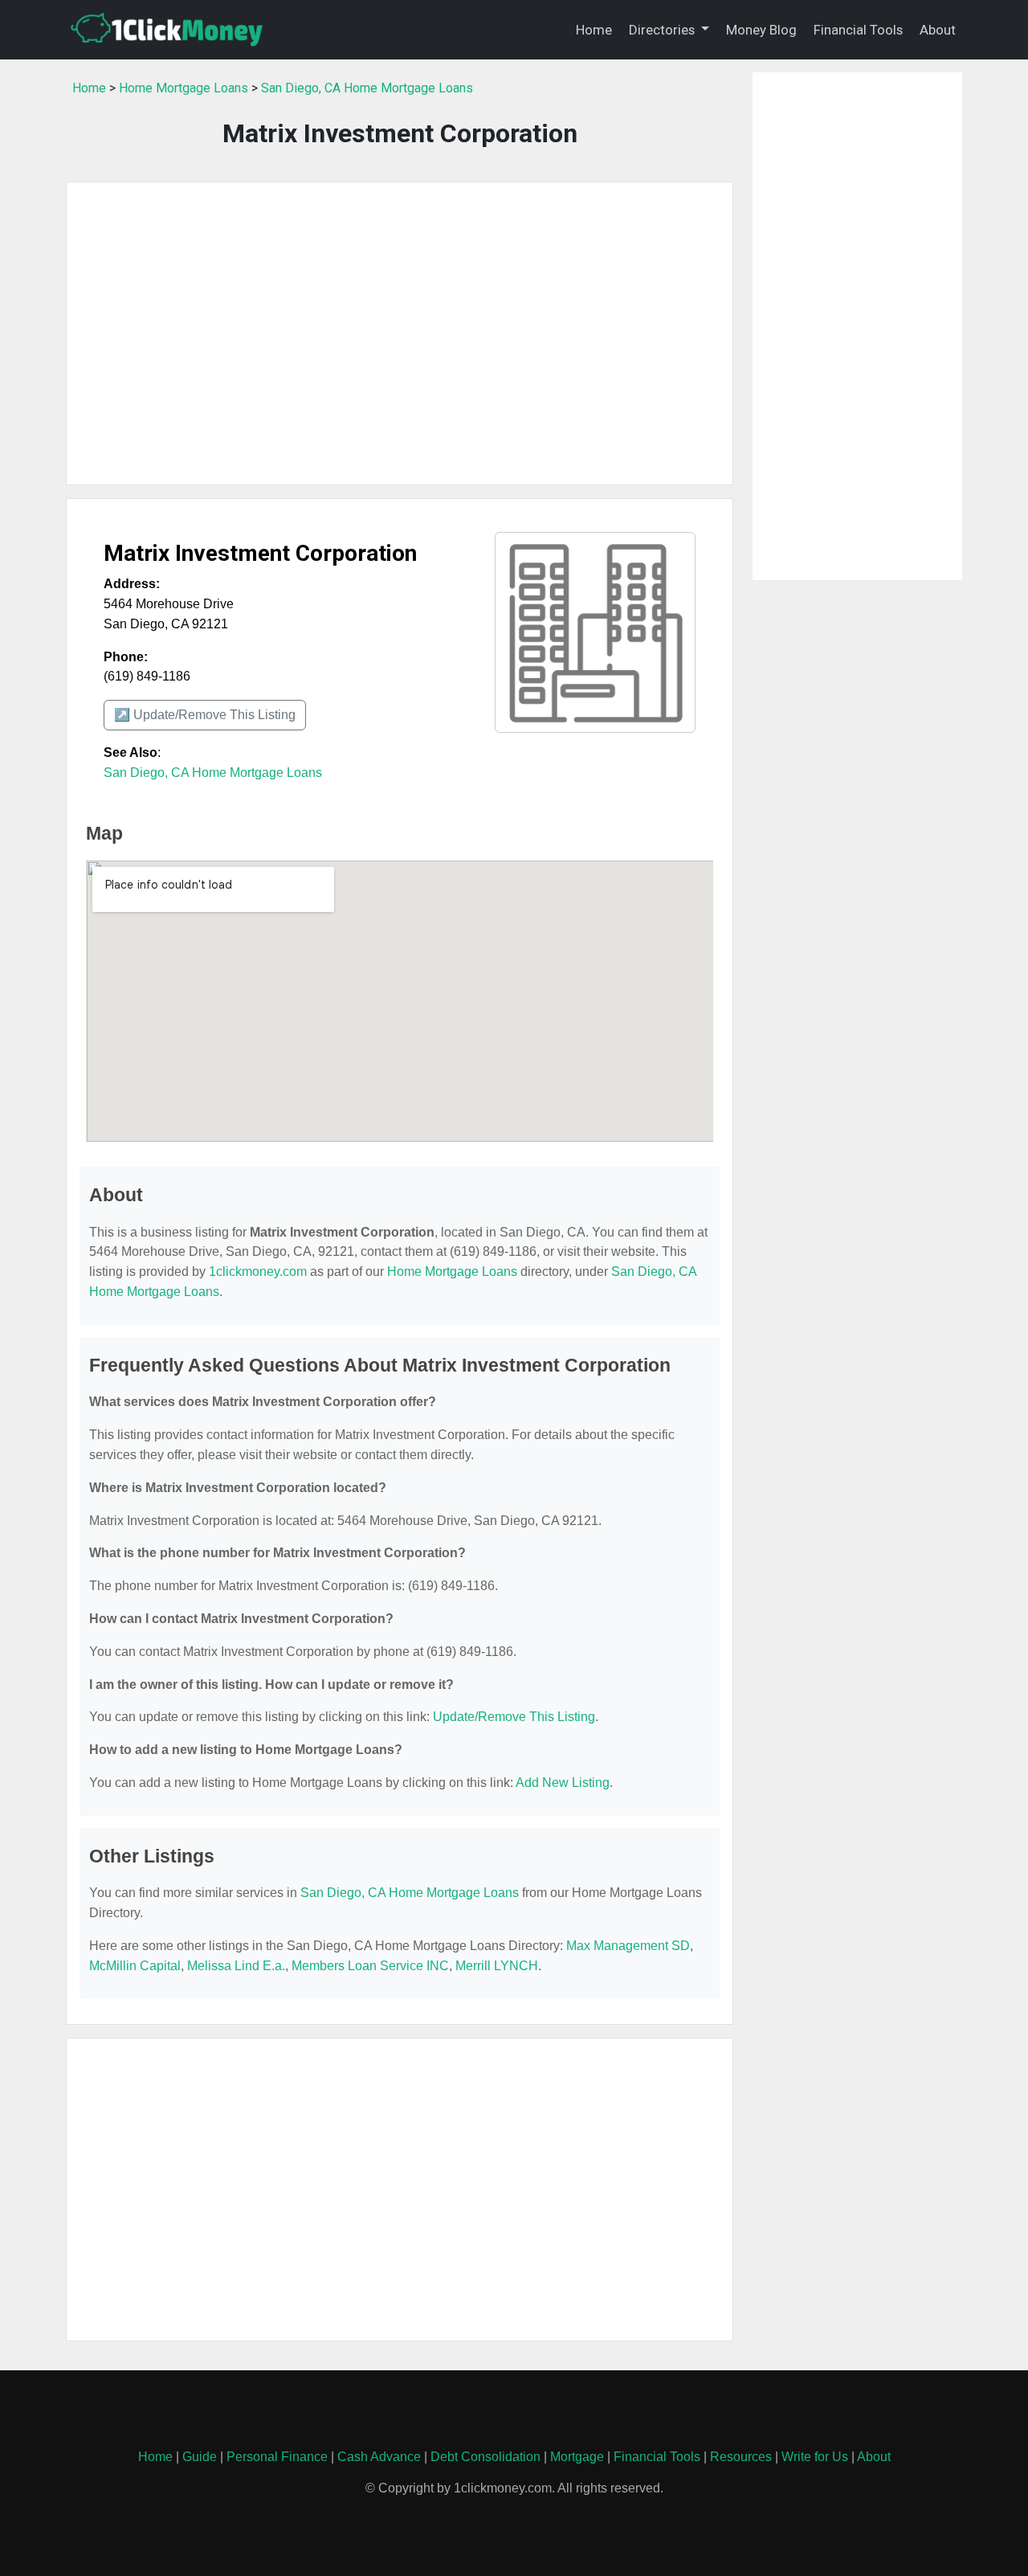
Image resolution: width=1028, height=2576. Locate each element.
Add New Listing (563, 1783)
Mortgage (577, 2457)
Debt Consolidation (485, 2457)
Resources (741, 2457)
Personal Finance (277, 2457)
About (938, 30)
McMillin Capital (135, 1966)
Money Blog (761, 30)
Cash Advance (379, 2457)
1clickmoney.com (258, 1272)
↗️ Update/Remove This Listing (205, 715)
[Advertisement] (400, 333)
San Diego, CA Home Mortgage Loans (367, 88)
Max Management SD (628, 1946)
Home (594, 30)
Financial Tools (858, 30)
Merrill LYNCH (497, 1966)
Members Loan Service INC (370, 1966)
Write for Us (815, 2457)
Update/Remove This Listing (514, 1717)
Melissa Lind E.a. (236, 1966)
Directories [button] (663, 30)
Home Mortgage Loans (184, 88)
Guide (200, 2457)
